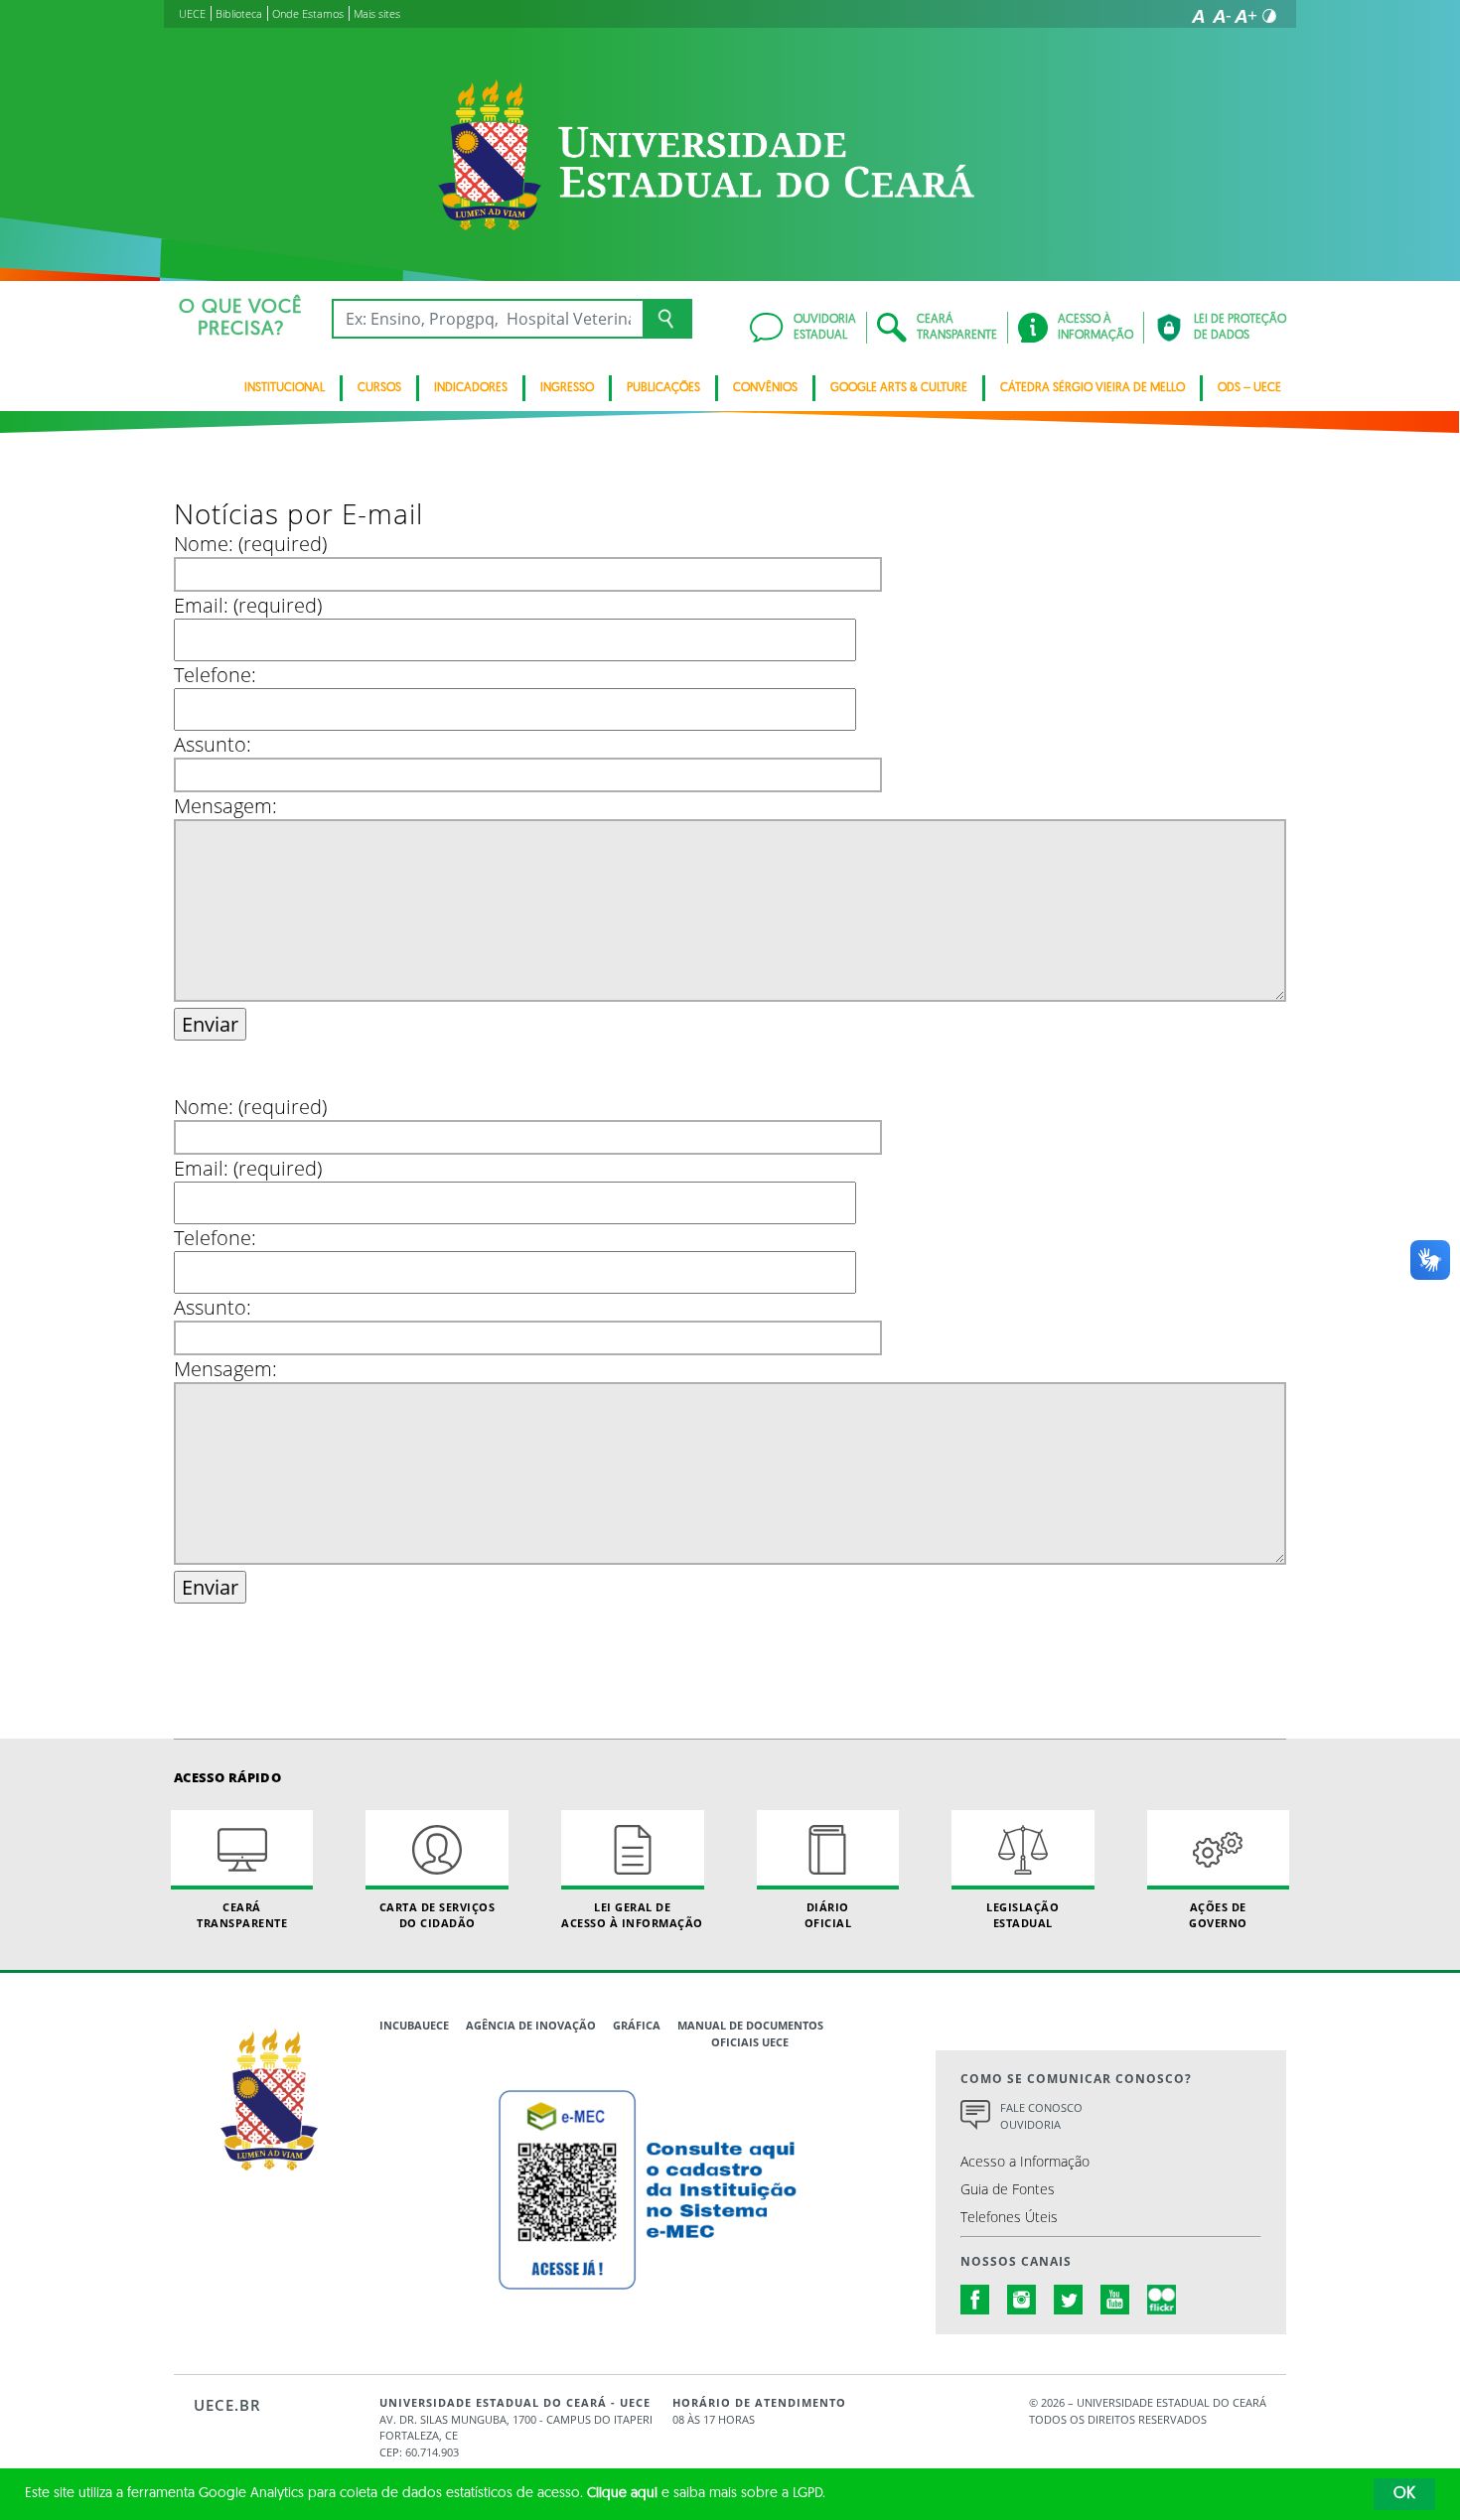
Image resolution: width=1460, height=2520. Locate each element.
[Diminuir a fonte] (1222, 16)
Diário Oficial (828, 1914)
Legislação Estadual (1022, 1914)
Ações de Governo (1218, 1914)
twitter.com (1069, 2300)
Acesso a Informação (1025, 2161)
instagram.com (1022, 2300)
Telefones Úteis (1009, 2217)
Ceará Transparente (242, 1914)
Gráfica (637, 2025)
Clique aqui (622, 2494)
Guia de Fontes (1008, 2189)
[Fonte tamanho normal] (1198, 16)
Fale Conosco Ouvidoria (1041, 2116)
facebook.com (975, 2300)
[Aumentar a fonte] (1245, 16)
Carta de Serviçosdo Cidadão (438, 1914)
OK (1404, 2494)
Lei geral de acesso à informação (632, 1914)
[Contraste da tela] (1269, 16)
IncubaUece (414, 2025)
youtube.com (1115, 2300)
